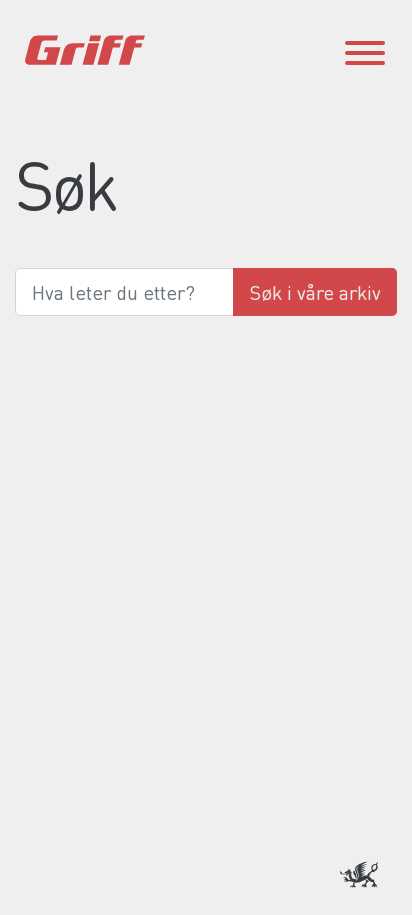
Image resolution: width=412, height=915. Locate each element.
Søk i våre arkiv (315, 292)
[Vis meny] (365, 50)
